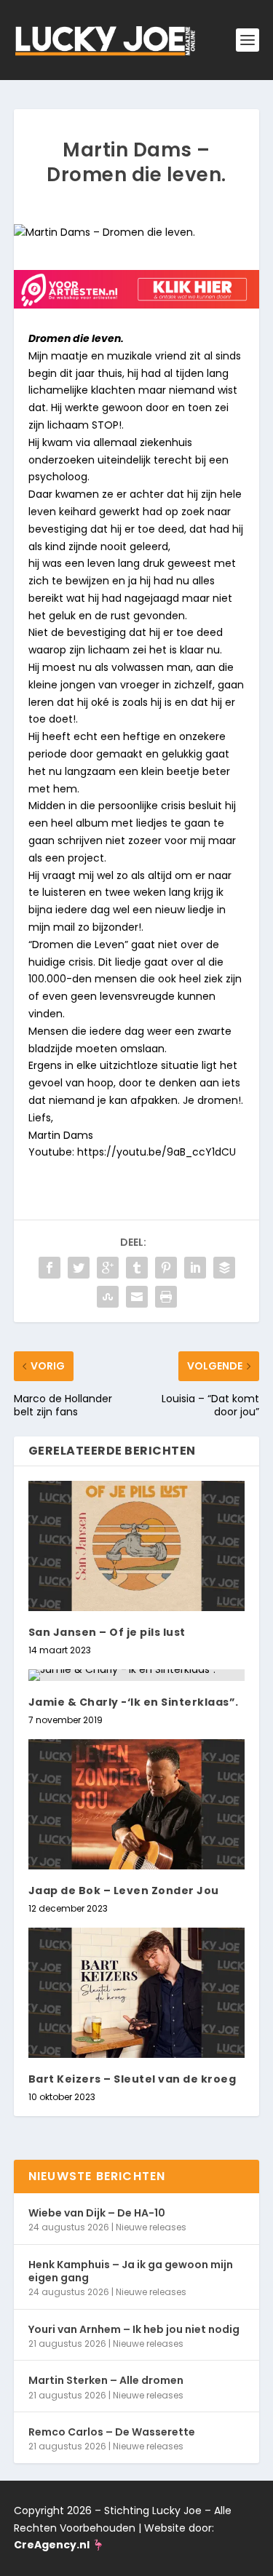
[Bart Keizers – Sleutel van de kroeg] (137, 1993)
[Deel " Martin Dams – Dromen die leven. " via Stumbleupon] (108, 1297)
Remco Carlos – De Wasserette (112, 2432)
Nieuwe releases (151, 2227)
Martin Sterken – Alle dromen (106, 2380)
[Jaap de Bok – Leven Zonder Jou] (137, 1804)
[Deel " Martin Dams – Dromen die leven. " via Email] (137, 1297)
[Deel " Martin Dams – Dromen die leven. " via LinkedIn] (195, 1268)
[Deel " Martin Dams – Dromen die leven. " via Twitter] (79, 1268)
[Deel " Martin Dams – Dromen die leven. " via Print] (166, 1297)
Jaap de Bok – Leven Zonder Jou (124, 1891)
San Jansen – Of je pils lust (107, 1632)
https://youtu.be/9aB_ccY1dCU (159, 1152)
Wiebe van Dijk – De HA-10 (97, 2213)
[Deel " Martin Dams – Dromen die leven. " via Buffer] (224, 1268)
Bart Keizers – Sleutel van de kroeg (132, 2079)
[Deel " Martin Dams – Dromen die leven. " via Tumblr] (137, 1268)
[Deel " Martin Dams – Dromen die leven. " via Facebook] (50, 1268)
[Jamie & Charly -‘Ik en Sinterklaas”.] (137, 1675)
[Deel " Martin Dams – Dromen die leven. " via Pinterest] (166, 1268)
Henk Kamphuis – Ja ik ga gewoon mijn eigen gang (131, 2271)
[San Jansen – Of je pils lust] (137, 1546)
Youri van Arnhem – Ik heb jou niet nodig (134, 2329)
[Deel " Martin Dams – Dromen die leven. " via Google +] (108, 1268)
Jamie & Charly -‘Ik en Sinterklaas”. (134, 1702)
